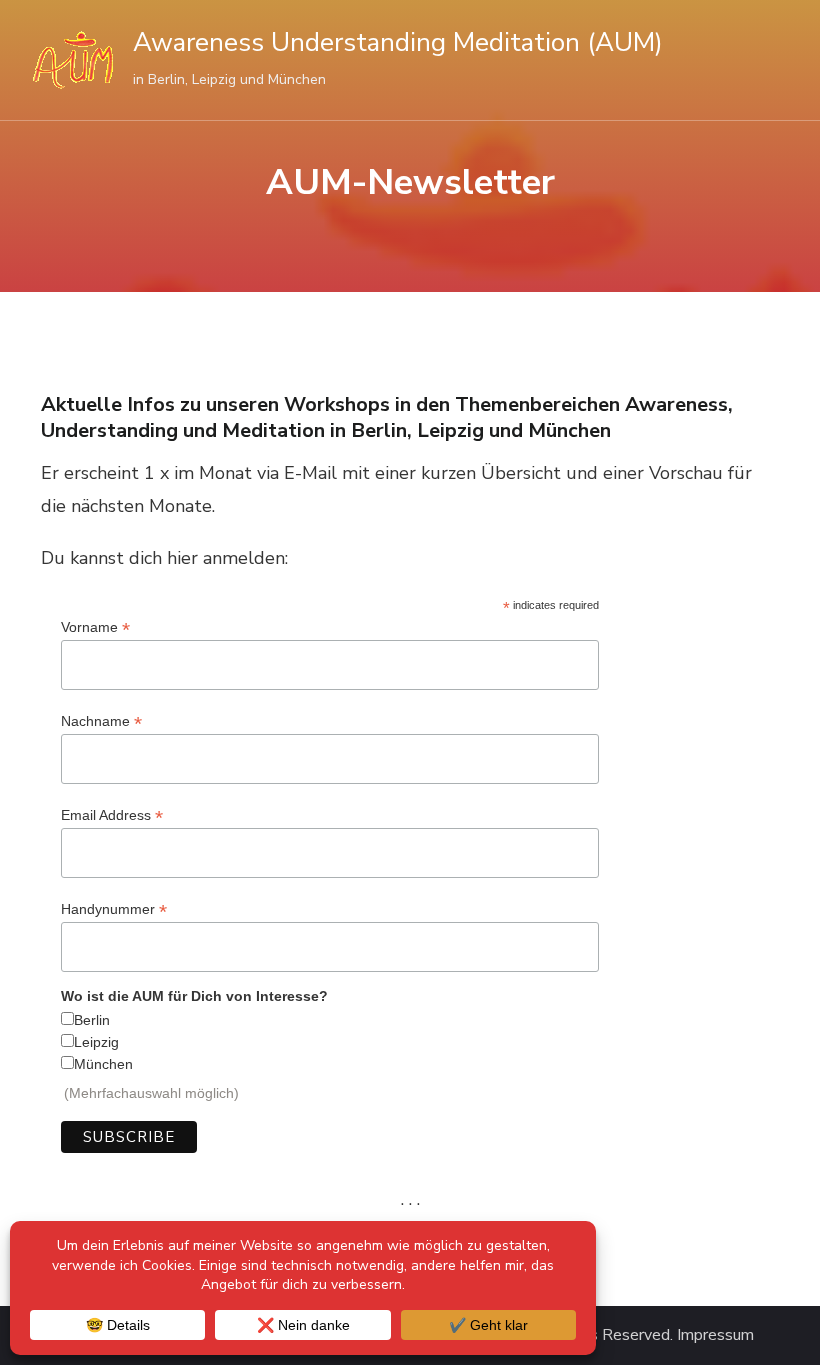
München (103, 1064)
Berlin (92, 1020)
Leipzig (96, 1042)
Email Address (112, 815)
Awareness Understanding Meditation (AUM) (398, 42)
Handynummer (114, 909)
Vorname (95, 627)
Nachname (101, 721)
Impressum (715, 1335)
